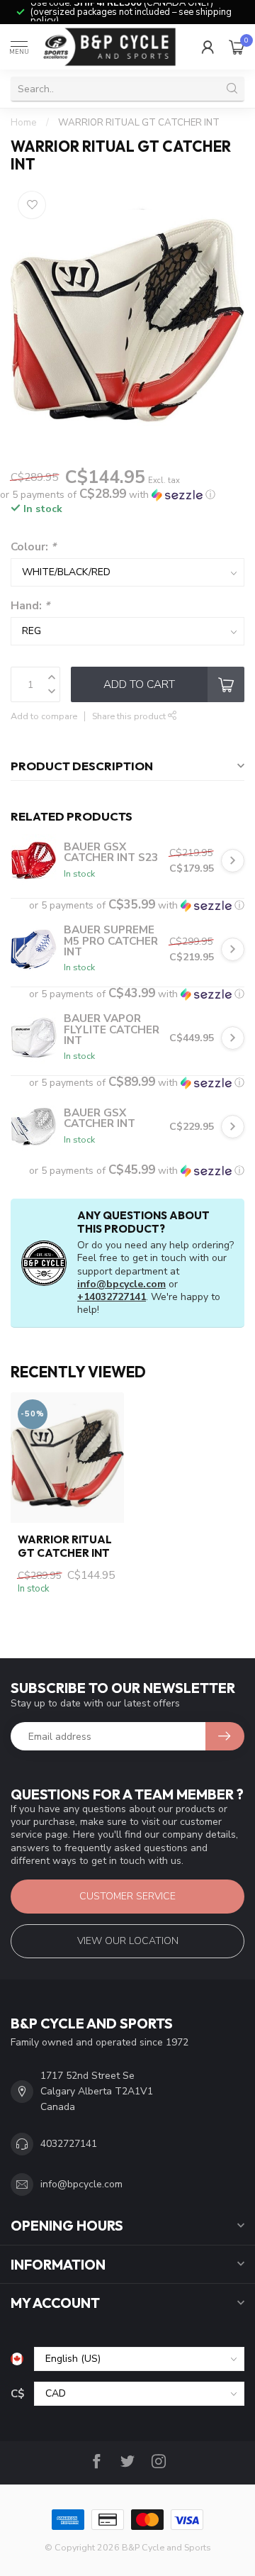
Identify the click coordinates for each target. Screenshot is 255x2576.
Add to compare (44, 716)
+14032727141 (112, 1297)
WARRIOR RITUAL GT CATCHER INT (139, 123)
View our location (128, 1941)
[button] (108, 495)
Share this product (130, 716)
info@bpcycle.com (121, 1284)
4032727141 (69, 2144)
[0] (237, 47)
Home (24, 123)
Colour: (33, 546)
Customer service (127, 1896)
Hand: (30, 605)
